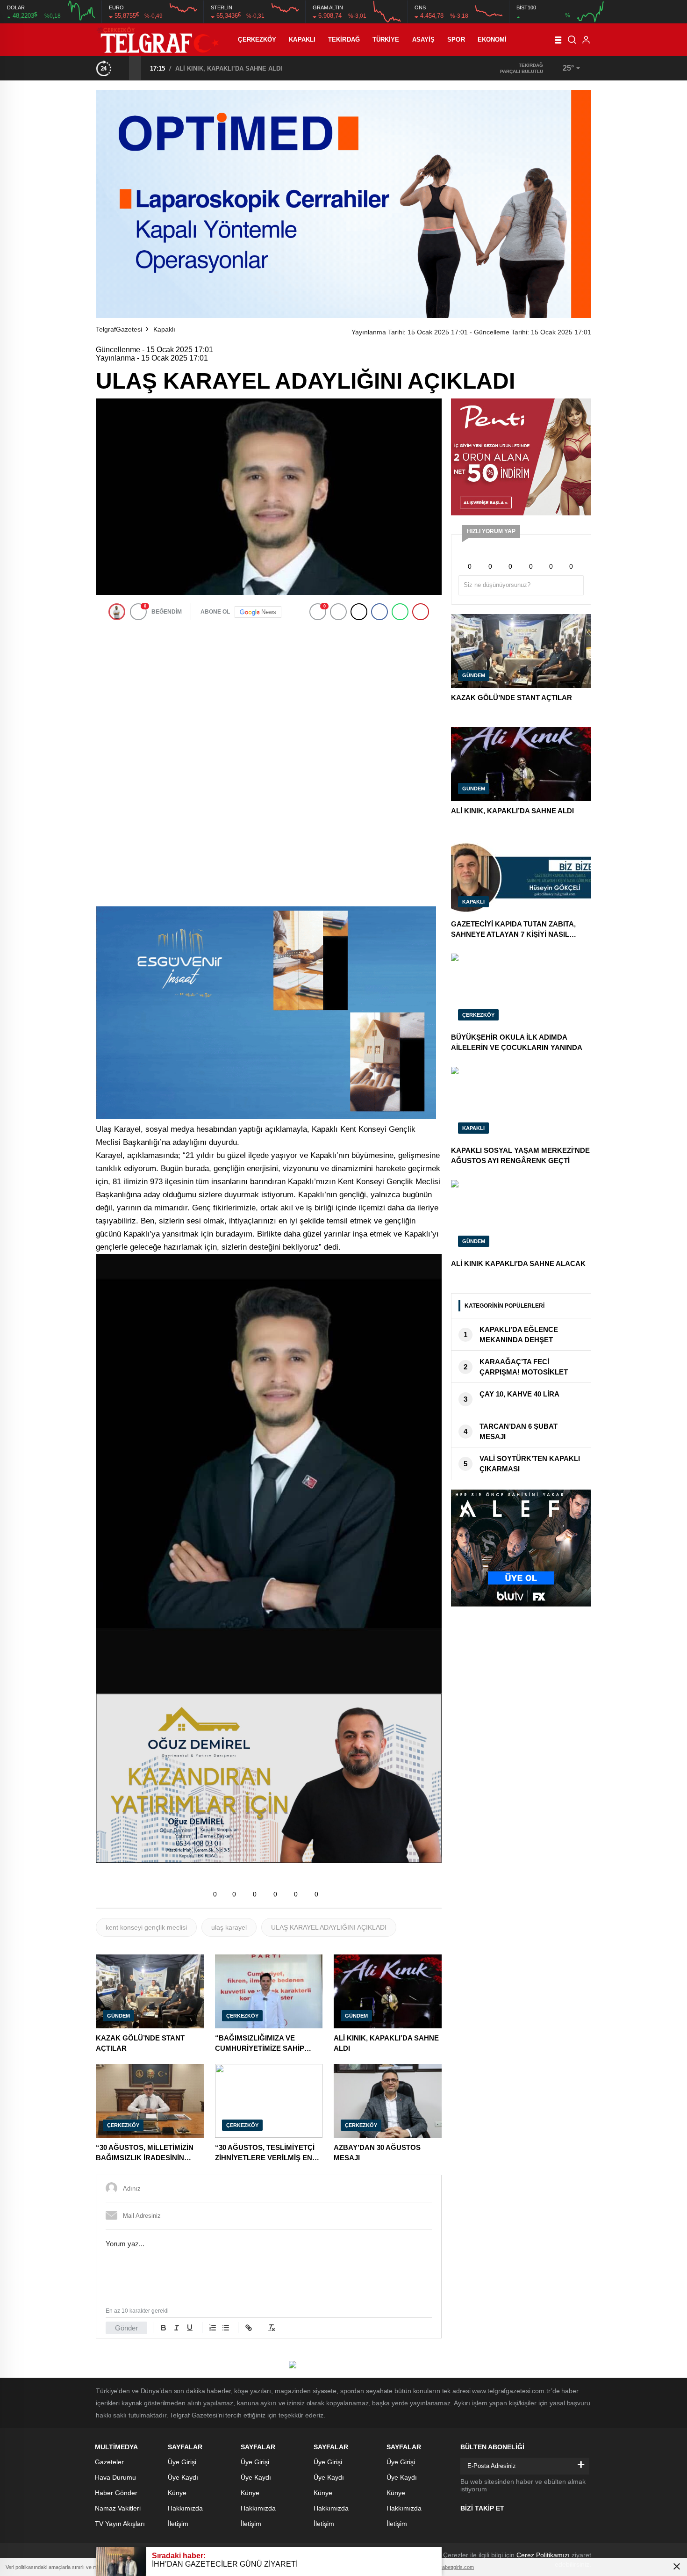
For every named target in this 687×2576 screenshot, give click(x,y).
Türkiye (386, 40)
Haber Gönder (116, 2493)
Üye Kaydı (183, 2477)
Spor (456, 40)
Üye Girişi (182, 2462)
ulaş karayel (229, 1927)
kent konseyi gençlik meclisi (146, 1927)
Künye (177, 2493)
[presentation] (123, 68)
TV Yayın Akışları (120, 2524)
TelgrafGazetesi (119, 329)
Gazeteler (109, 2462)
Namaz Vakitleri (118, 2508)
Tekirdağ (344, 40)
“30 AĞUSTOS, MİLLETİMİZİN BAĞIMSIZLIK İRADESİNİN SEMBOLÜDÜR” (281, 69)
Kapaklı (302, 40)
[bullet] (226, 2328)
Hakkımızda (185, 2508)
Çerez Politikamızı (543, 2555)
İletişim (178, 2524)
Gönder (126, 2328)
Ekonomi (492, 40)
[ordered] (213, 2328)
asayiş (424, 40)
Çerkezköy (257, 40)
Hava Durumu (115, 2477)
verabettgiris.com (454, 2567)
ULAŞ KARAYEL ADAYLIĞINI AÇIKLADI (329, 1927)
